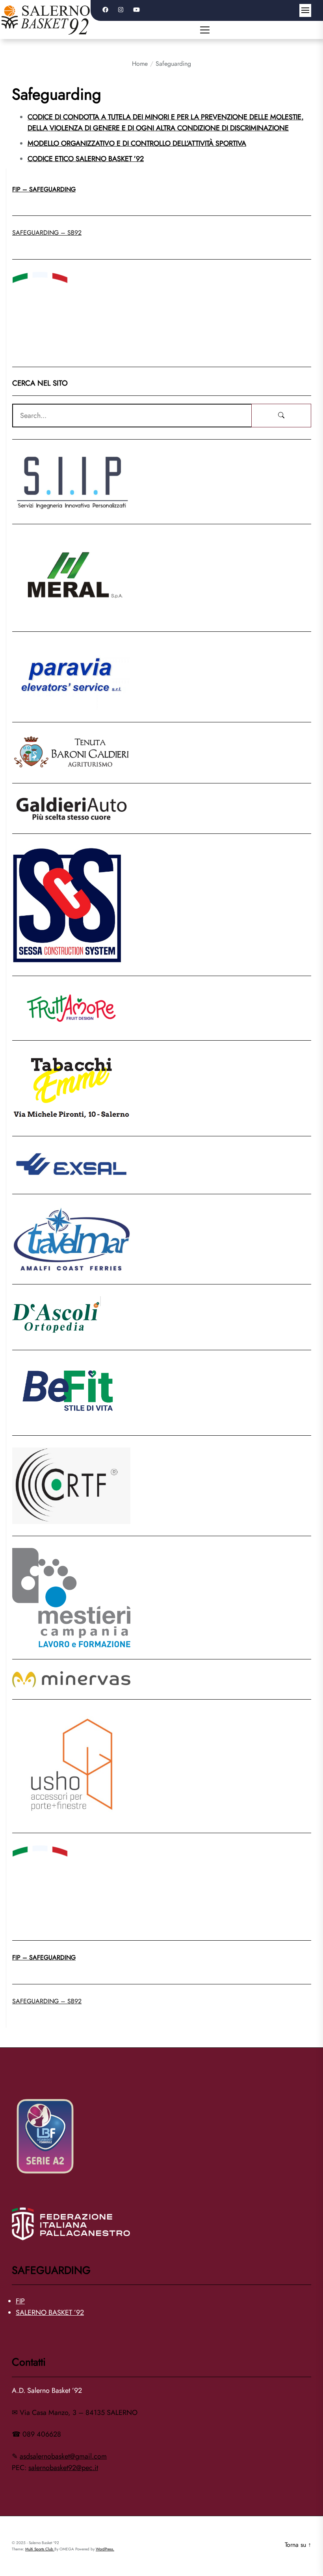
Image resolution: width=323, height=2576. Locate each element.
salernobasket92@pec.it (63, 2468)
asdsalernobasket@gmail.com (63, 2456)
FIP (20, 2301)
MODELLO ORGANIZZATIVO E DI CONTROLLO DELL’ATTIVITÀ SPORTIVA (137, 143)
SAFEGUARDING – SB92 (47, 233)
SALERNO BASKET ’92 (50, 2312)
